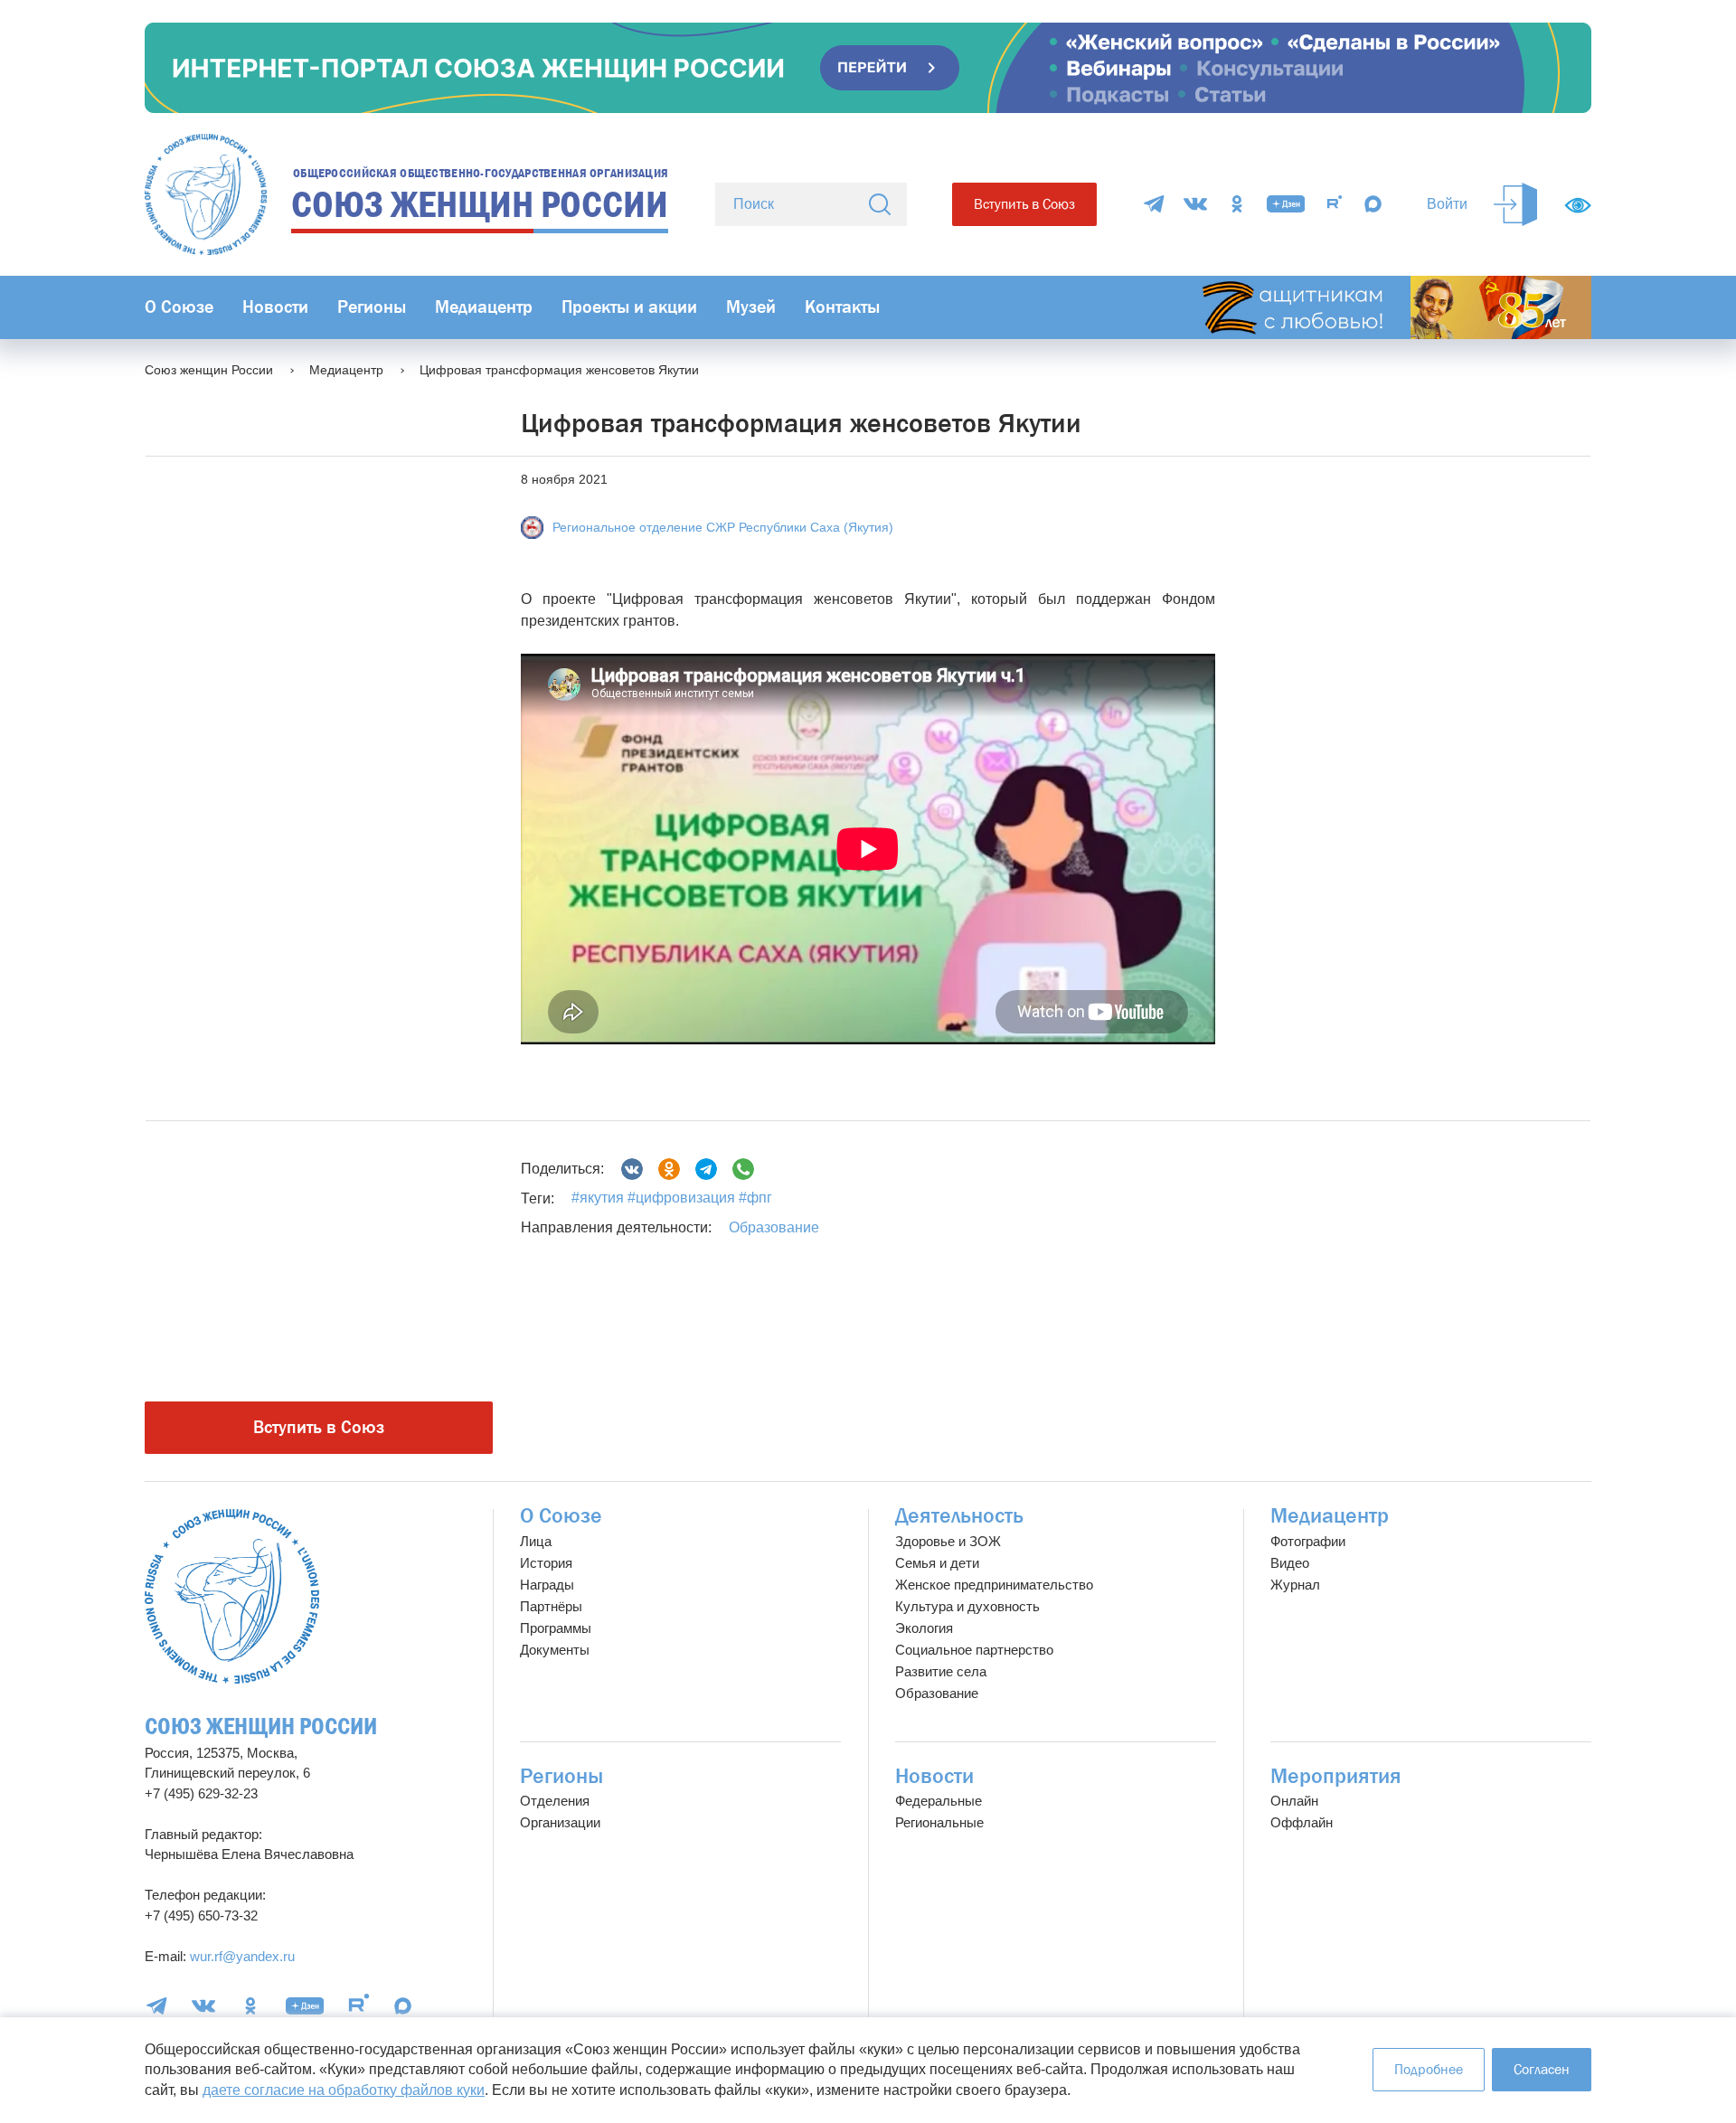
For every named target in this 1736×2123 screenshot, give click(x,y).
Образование (774, 1227)
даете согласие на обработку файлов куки (344, 2090)
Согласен (1542, 2069)
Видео (1290, 1563)
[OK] (1237, 204)
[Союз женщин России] (232, 1596)
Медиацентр (484, 307)
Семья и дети (937, 1563)
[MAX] (1373, 204)
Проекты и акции (629, 307)
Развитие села (941, 1671)
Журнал (1295, 1585)
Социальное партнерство (974, 1650)
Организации (560, 1822)
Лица (536, 1541)
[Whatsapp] (743, 1169)
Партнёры (551, 1606)
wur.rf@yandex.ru (242, 1956)
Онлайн (1294, 1801)
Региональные (939, 1822)
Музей (751, 307)
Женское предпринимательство (994, 1585)
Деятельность (959, 1516)
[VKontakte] (1195, 204)
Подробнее (1429, 2069)
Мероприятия (1336, 1776)
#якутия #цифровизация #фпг (672, 1198)
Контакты (842, 307)
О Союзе (179, 307)
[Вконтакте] (632, 1169)
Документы (555, 1650)
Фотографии (1308, 1541)
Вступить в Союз (1024, 204)
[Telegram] (1154, 204)
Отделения (555, 1801)
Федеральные (939, 1801)
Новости (275, 307)
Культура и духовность (967, 1606)
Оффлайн (1302, 1822)
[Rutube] (1335, 204)
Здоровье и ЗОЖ (948, 1541)
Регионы (372, 307)
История (546, 1563)
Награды (547, 1585)
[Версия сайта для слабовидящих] (1578, 205)
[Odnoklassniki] (669, 1169)
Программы (556, 1628)
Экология (924, 1628)
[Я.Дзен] (1286, 204)
